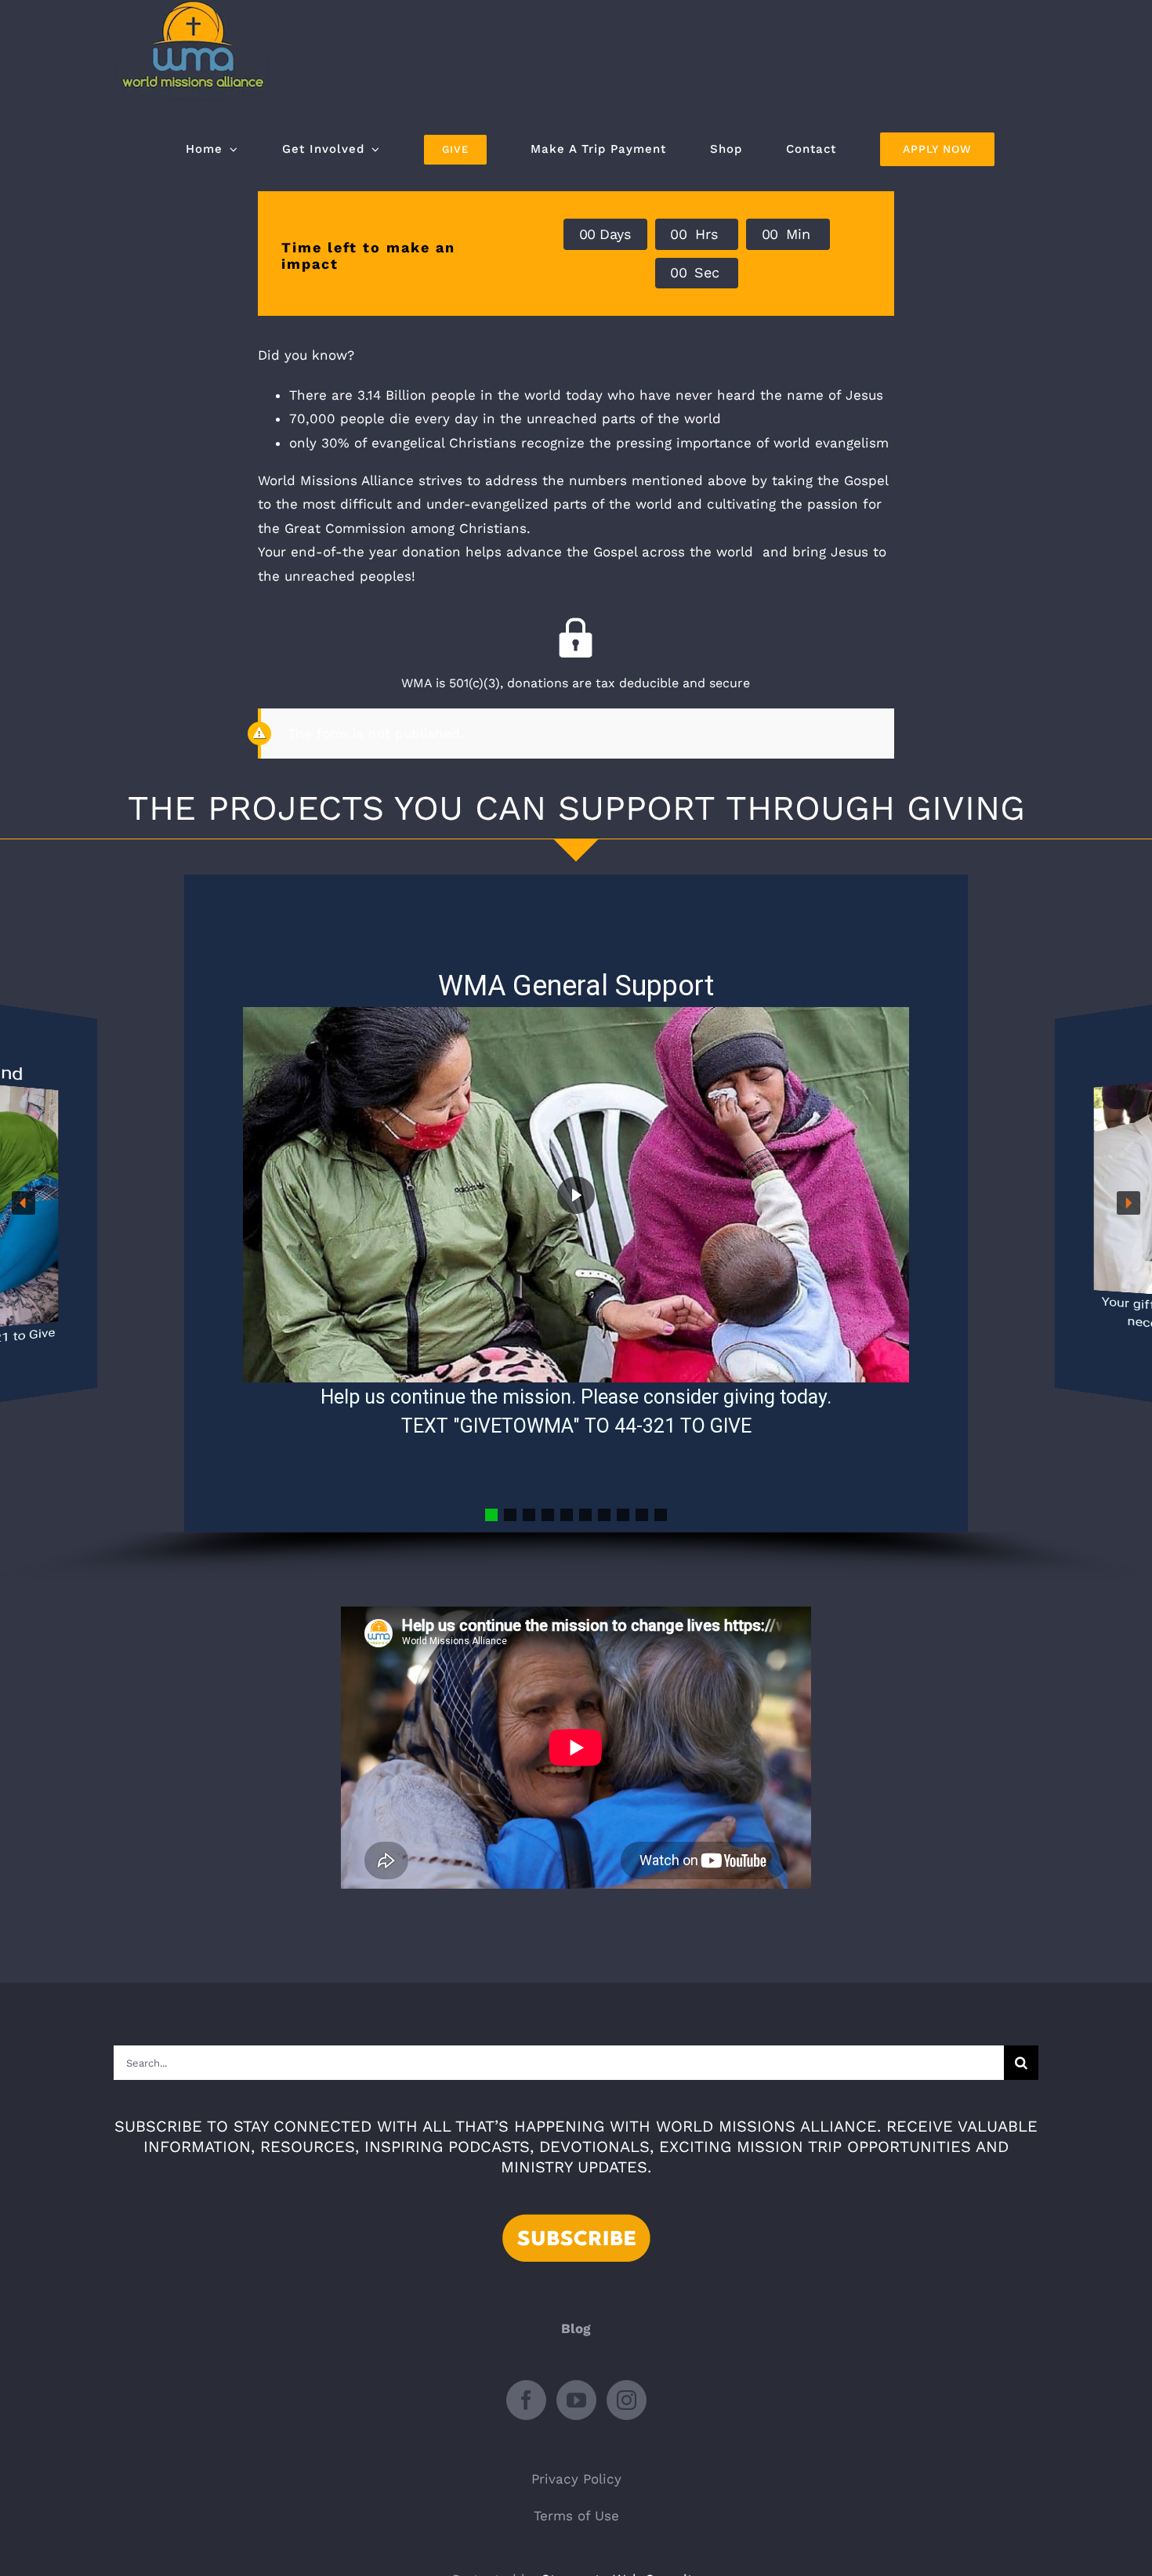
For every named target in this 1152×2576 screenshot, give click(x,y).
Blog (576, 2328)
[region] (576, 1229)
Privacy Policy (576, 2479)
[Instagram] (627, 2400)
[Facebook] (526, 2400)
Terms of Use (576, 2516)
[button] (24, 1203)
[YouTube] (576, 2400)
